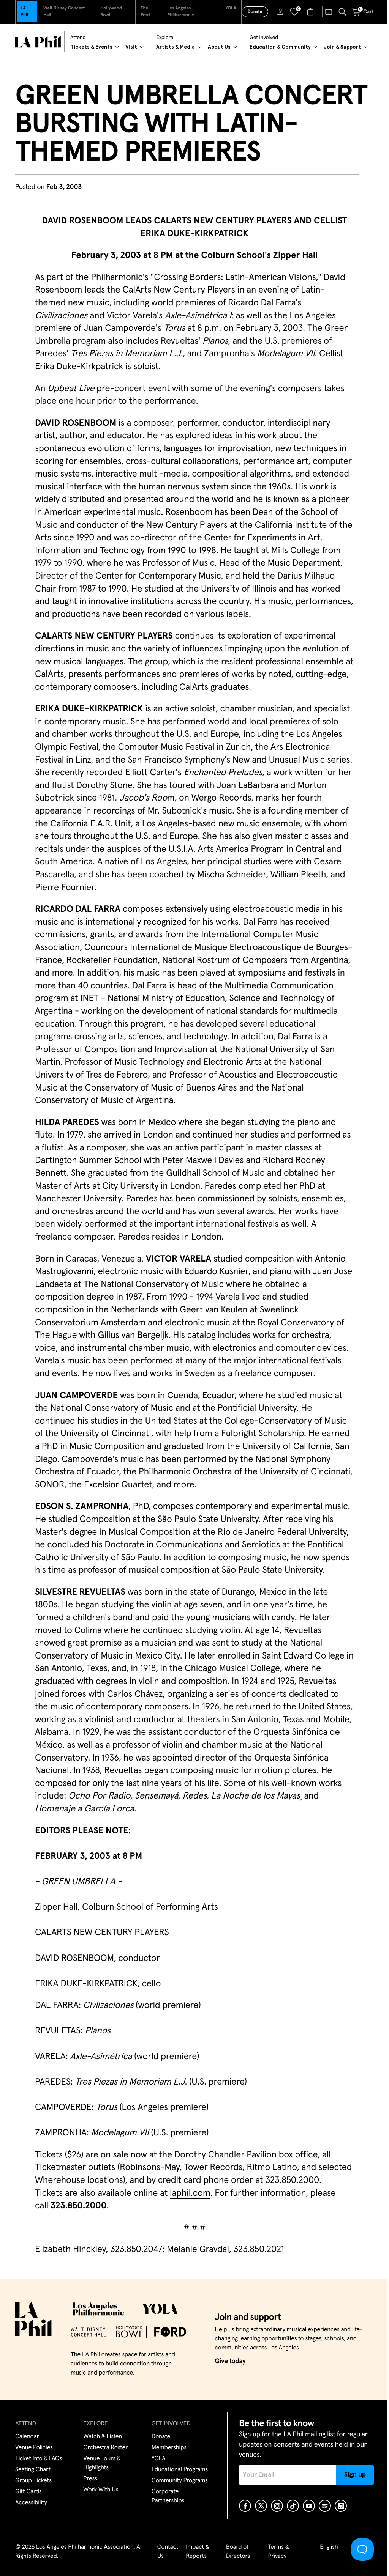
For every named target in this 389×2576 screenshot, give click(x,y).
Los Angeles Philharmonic (181, 12)
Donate (255, 12)
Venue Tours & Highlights (102, 2463)
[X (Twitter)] (261, 2506)
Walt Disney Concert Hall (64, 12)
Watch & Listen (103, 2437)
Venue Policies (34, 2448)
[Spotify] (325, 2506)
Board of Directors (238, 2552)
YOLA (231, 8)
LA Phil (24, 12)
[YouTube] (309, 2506)
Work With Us (101, 2490)
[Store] (311, 12)
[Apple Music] (341, 2506)
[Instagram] (277, 2506)
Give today (230, 2361)
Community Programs (180, 2481)
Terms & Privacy (278, 2552)
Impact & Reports (197, 2552)
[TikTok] (293, 2506)
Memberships (169, 2448)
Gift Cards (28, 2492)
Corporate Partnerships (168, 2496)
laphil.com (190, 2194)
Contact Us (168, 2552)
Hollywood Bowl (111, 12)
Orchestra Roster (105, 2448)
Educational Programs (180, 2470)
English (329, 2547)
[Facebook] (245, 2506)
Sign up (355, 2475)
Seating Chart (33, 2470)
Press (90, 2479)
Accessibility (31, 2503)
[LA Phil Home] (38, 42)
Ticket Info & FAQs (39, 2459)
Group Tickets (33, 2481)
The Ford (145, 12)
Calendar (27, 2437)
